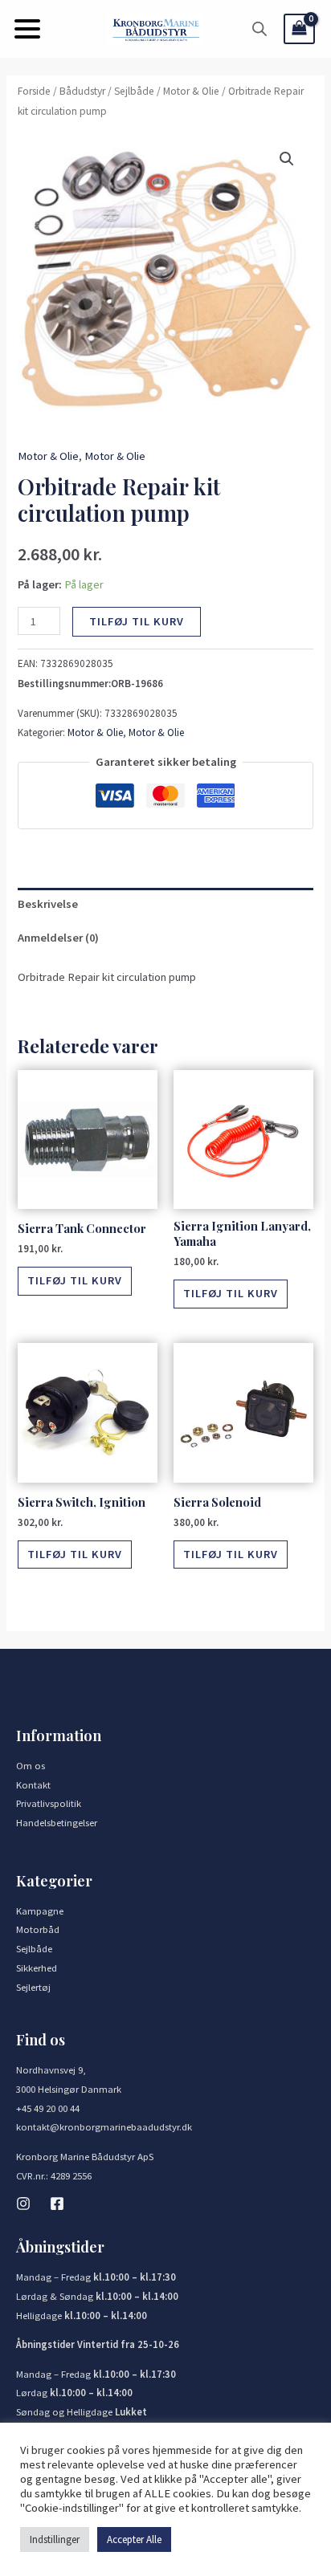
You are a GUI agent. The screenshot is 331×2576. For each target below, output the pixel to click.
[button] (27, 29)
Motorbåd (38, 1929)
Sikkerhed (37, 1968)
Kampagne (40, 1911)
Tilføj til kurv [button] (75, 1280)
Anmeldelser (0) (58, 938)
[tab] (165, 905)
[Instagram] (23, 2204)
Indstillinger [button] (55, 2539)
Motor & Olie (191, 91)
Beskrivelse (48, 904)
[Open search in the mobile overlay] (259, 29)
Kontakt (33, 1784)
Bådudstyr (82, 91)
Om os (31, 1765)
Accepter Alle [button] (134, 2539)
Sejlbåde (134, 91)
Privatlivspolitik (49, 1803)
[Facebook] (57, 2204)
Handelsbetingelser (57, 1822)
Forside (34, 91)
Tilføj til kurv (137, 621)
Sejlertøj (33, 1987)
